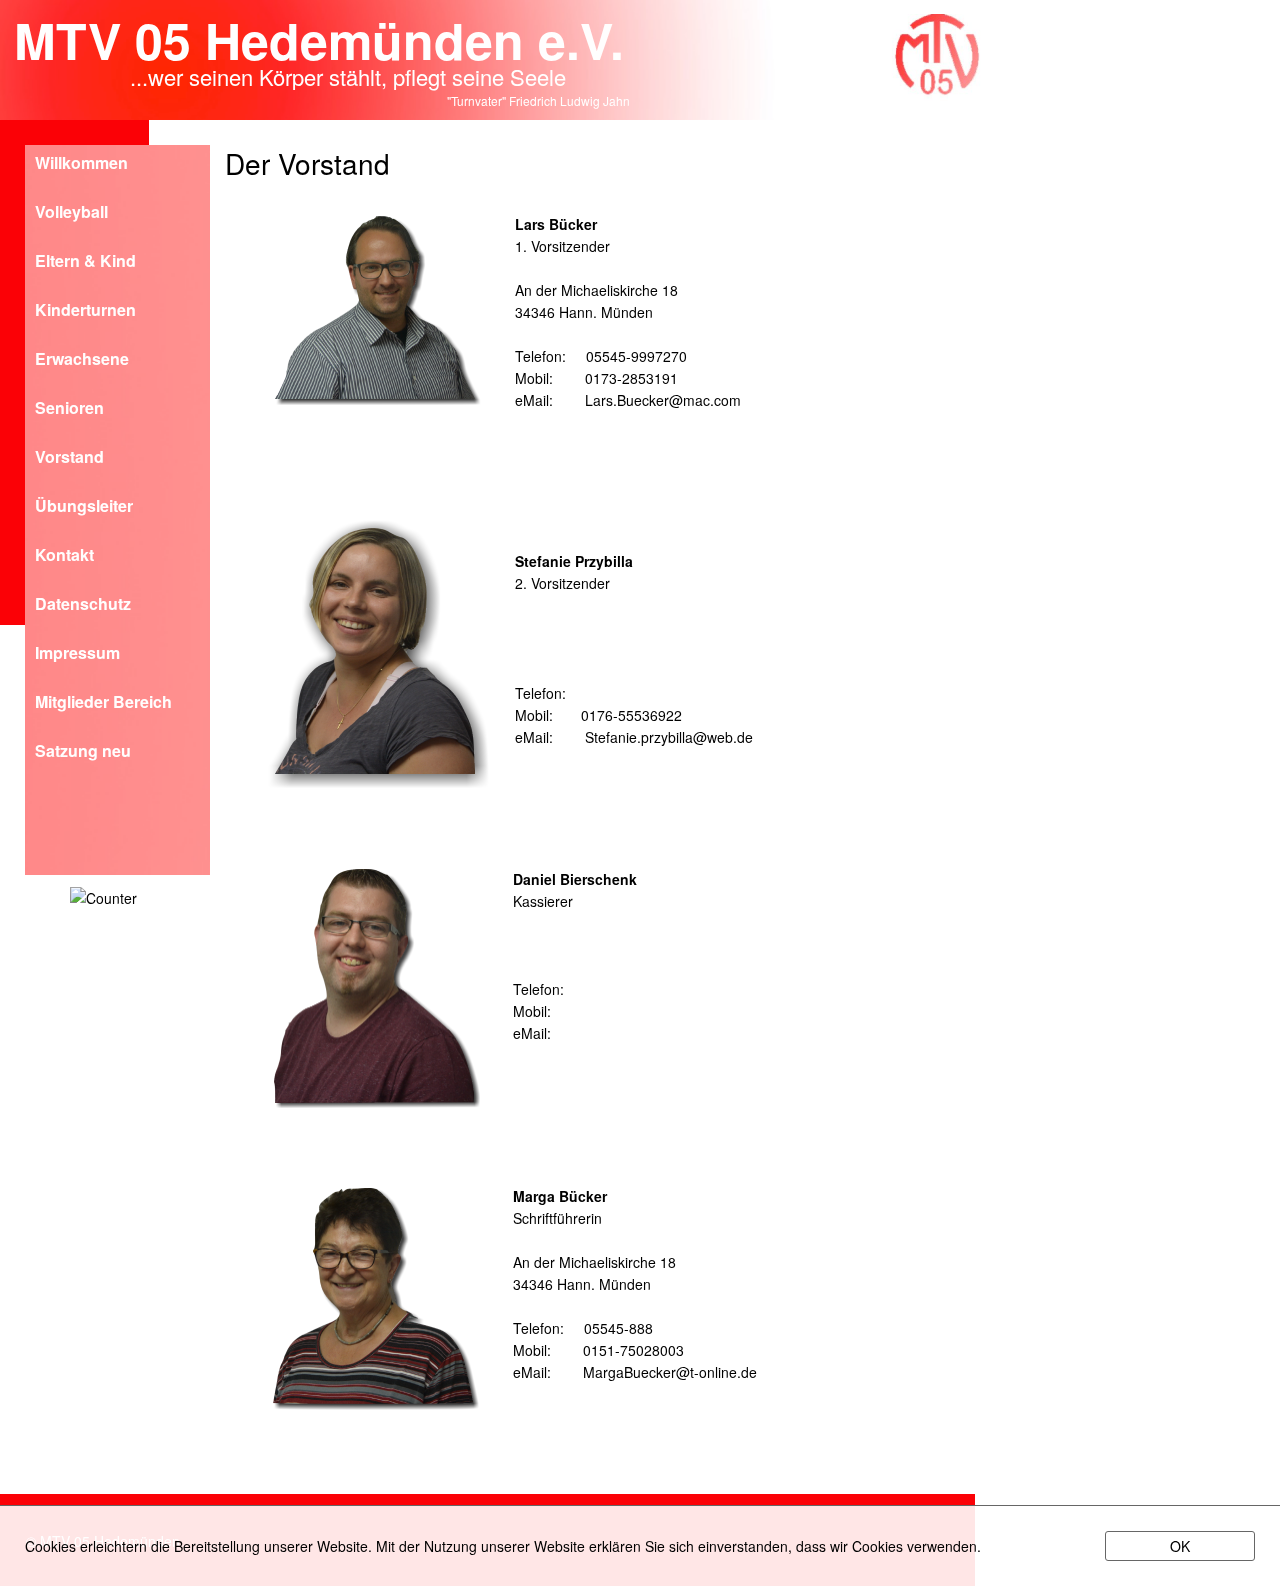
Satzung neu (83, 752)
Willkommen (81, 164)
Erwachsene (82, 360)
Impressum (77, 654)
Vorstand (69, 458)
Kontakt (64, 556)
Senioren (69, 409)
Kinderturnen (85, 311)
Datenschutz (83, 605)
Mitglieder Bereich (103, 703)
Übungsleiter (84, 507)
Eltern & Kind (85, 262)
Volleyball (71, 213)
